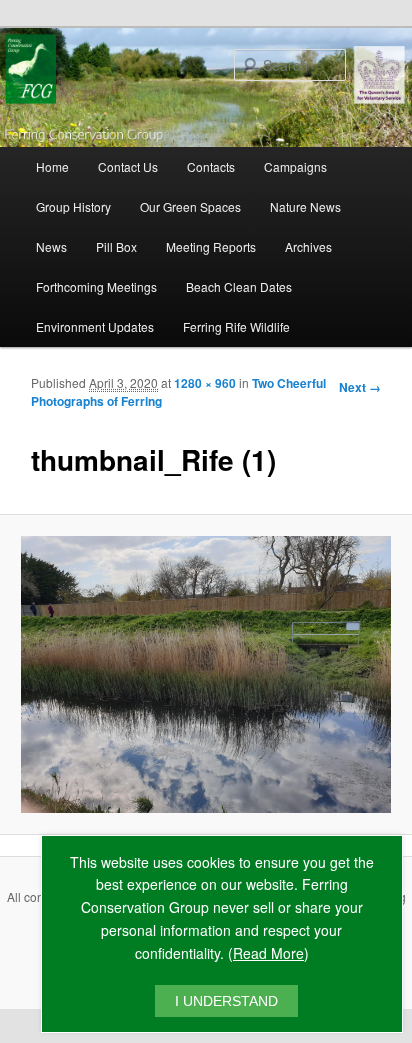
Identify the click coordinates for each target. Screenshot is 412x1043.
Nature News (305, 206)
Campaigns (295, 166)
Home (52, 166)
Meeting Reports (211, 246)
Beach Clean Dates (239, 286)
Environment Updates (95, 326)
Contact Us (128, 166)
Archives (308, 246)
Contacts (211, 166)
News (51, 246)
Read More (268, 953)
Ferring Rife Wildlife (236, 326)
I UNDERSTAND (226, 1001)
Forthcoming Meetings (96, 286)
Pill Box (116, 246)
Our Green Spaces (190, 206)
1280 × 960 (205, 383)
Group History (73, 206)
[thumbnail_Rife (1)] (205, 674)
